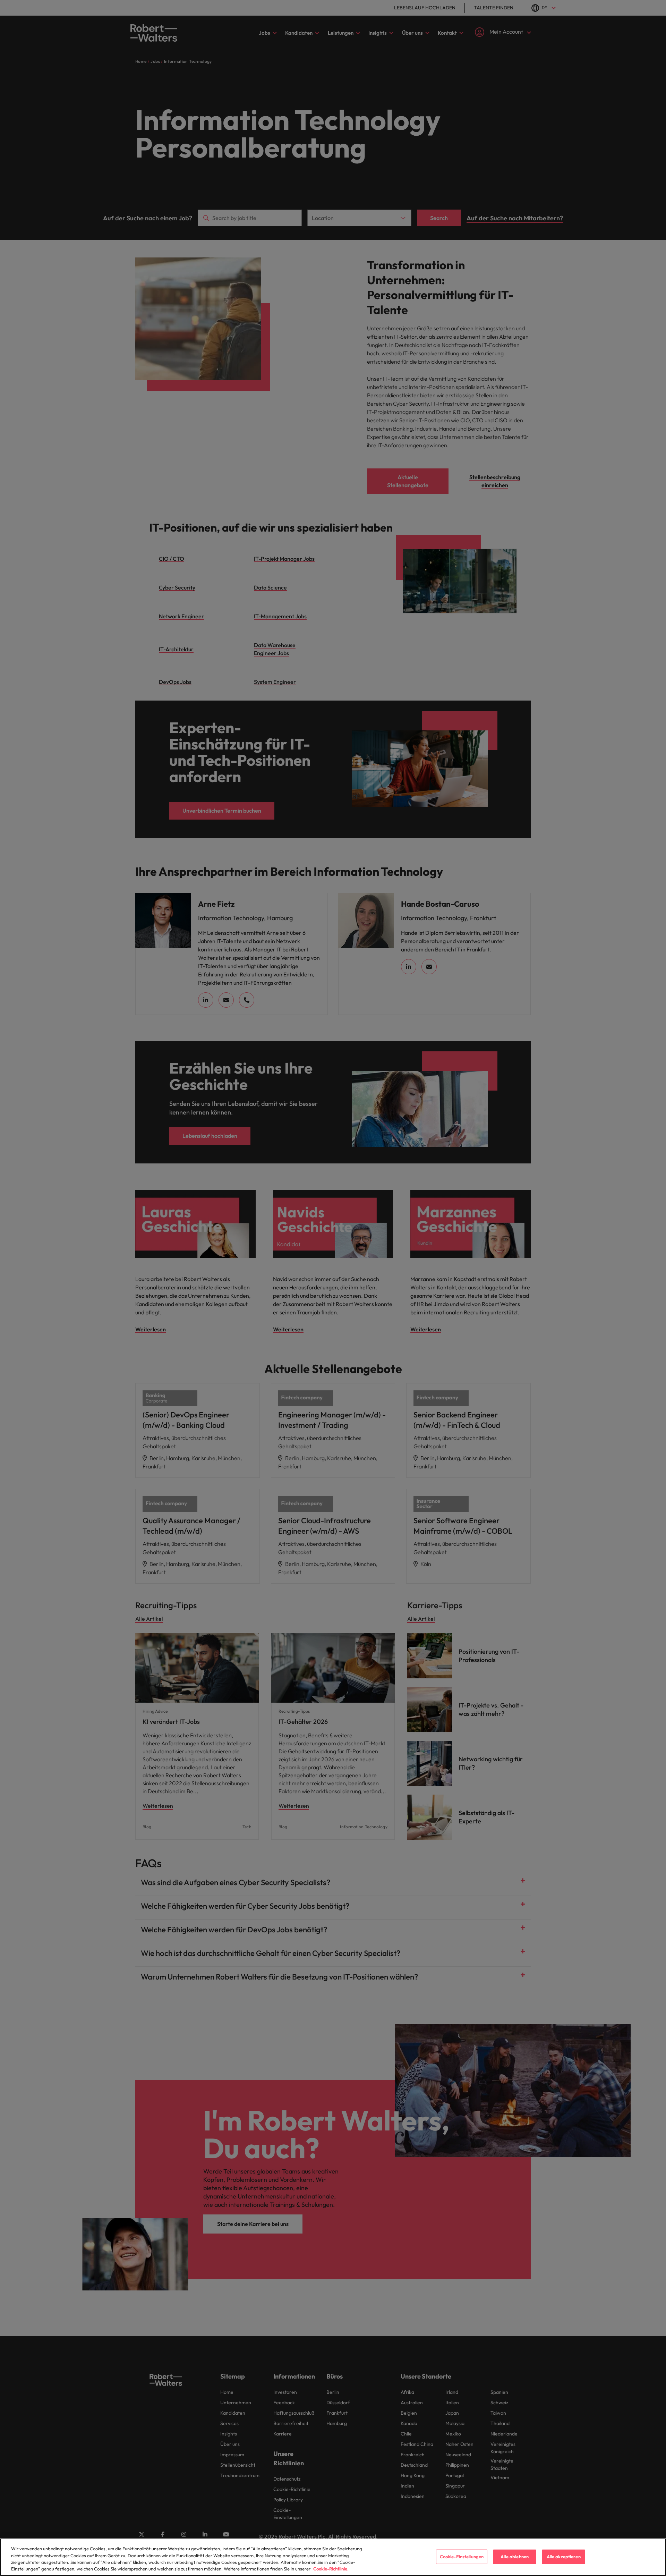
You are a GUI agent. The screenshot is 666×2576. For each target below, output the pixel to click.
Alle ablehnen (515, 2557)
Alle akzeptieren (564, 2557)
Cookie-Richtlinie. (331, 2569)
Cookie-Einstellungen (462, 2557)
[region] (333, 2557)
